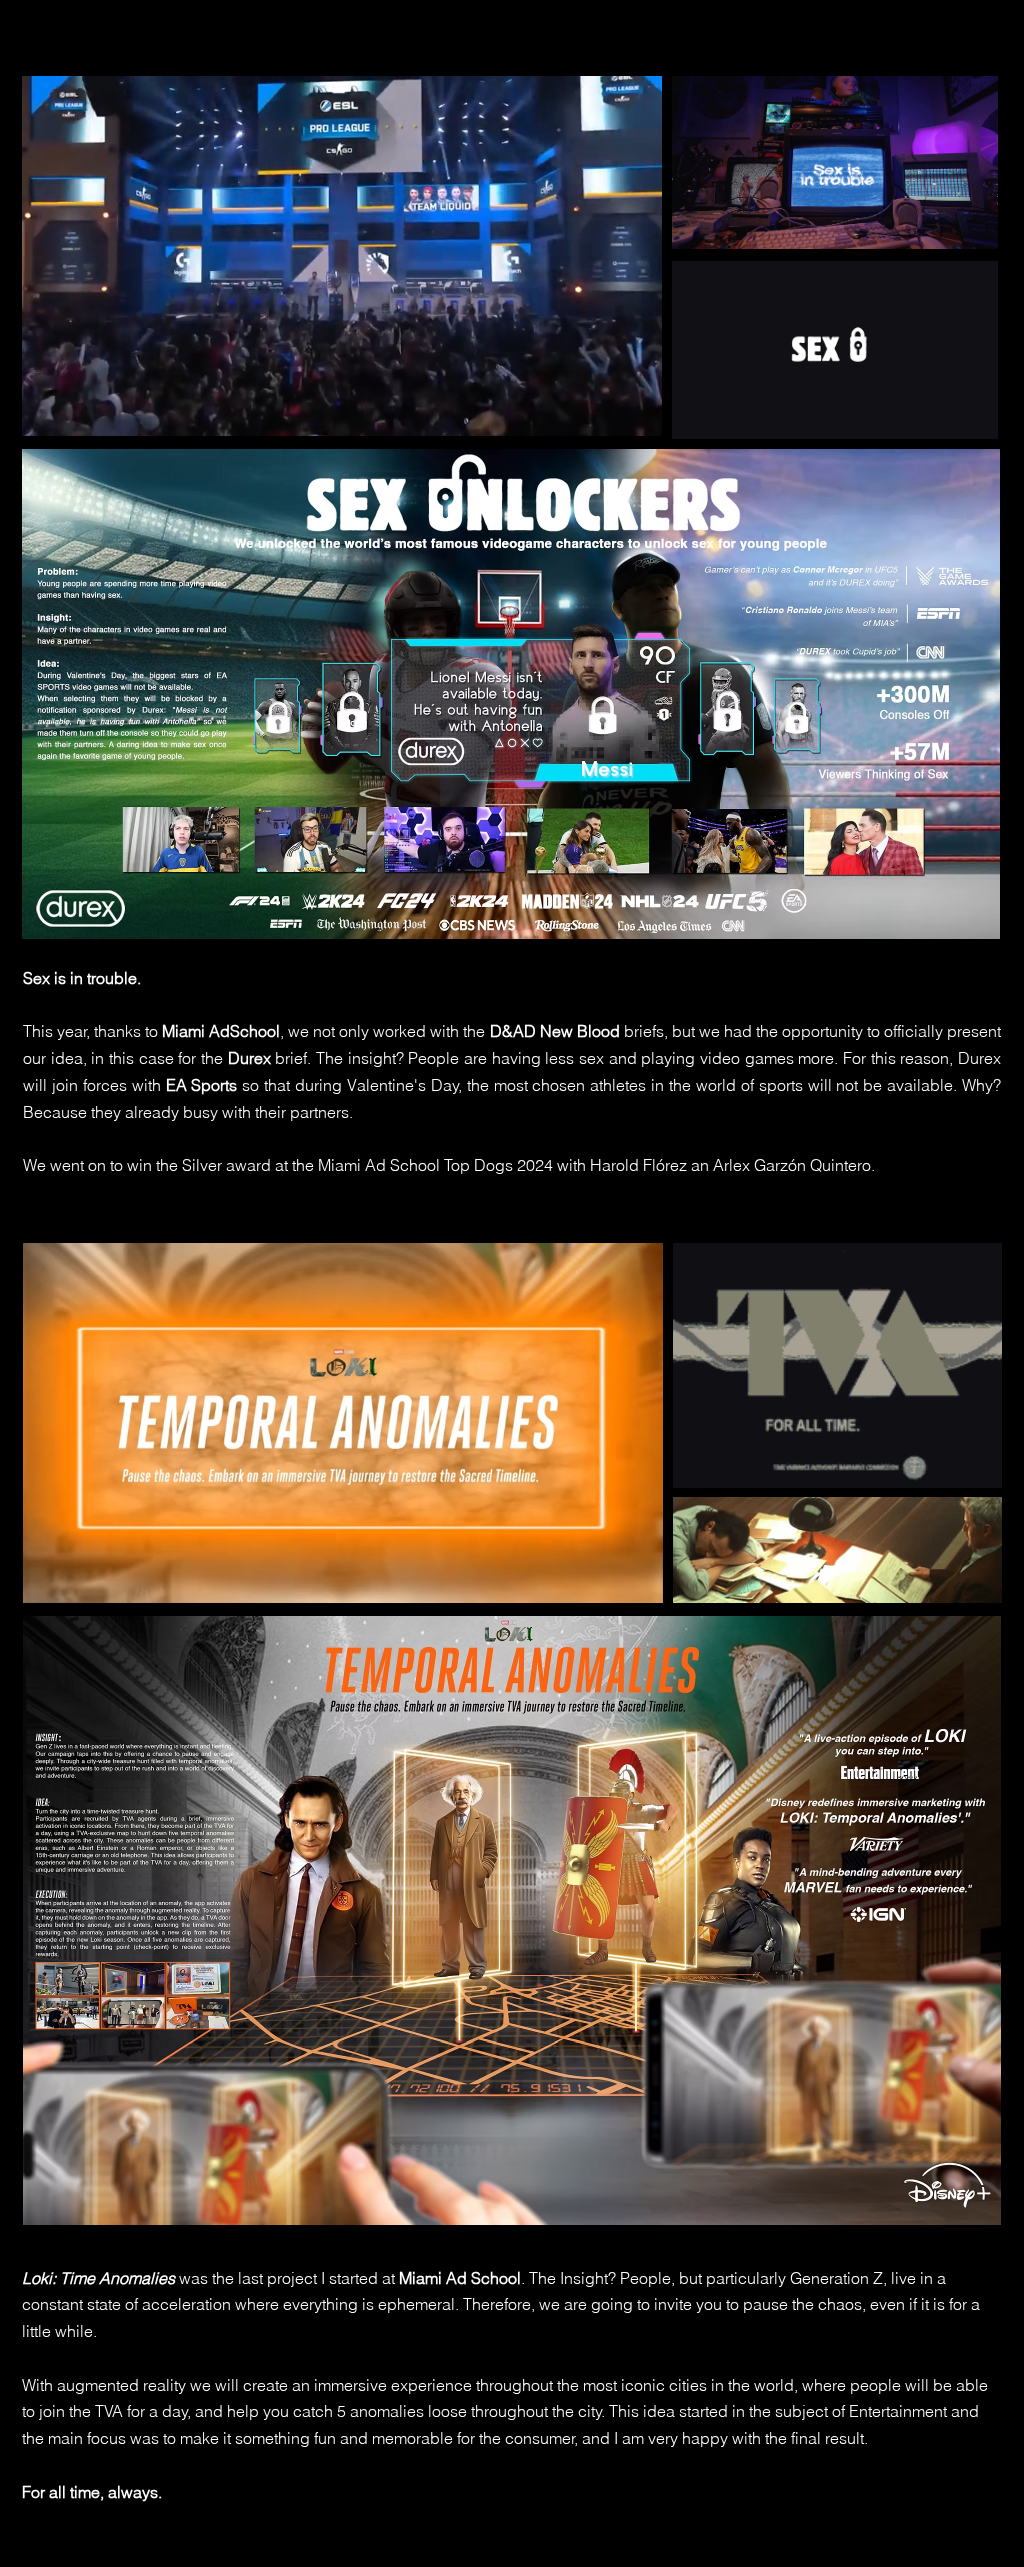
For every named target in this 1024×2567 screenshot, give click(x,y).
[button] (636, 414)
